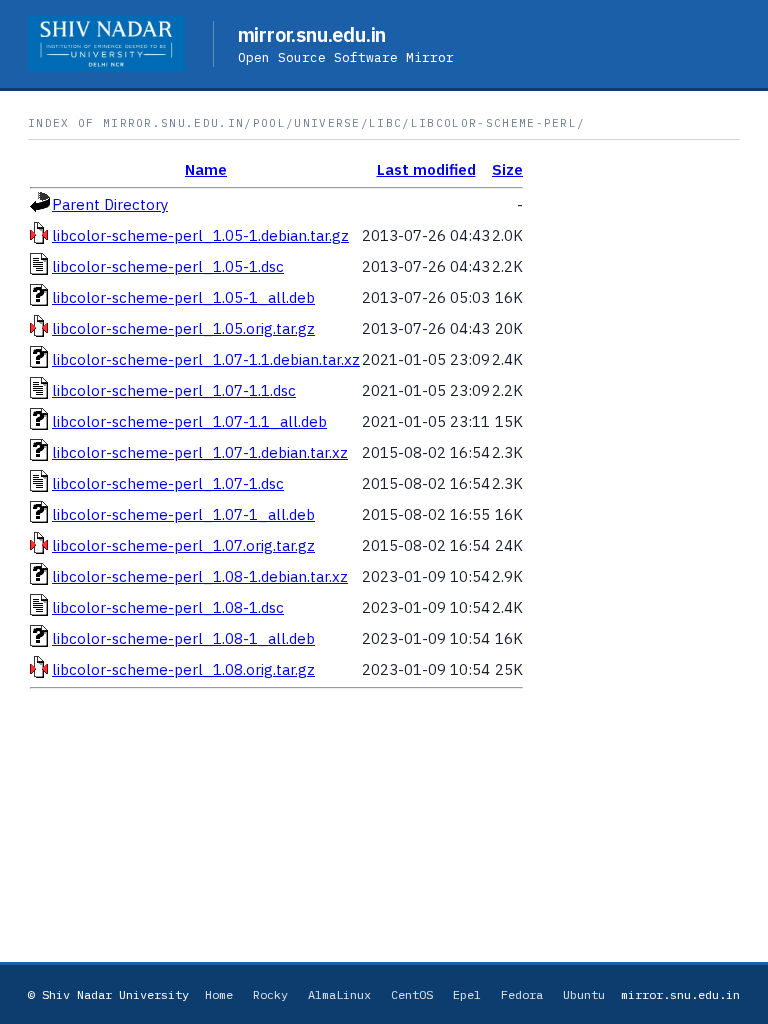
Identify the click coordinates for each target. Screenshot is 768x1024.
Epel (467, 994)
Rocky (270, 994)
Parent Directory (110, 204)
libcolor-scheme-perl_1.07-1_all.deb (183, 514)
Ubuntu (584, 994)
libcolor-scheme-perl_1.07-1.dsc (168, 483)
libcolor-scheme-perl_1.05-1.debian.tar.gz (200, 235)
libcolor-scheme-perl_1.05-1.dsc (168, 266)
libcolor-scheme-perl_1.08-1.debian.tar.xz (200, 576)
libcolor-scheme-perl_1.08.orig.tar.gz (183, 669)
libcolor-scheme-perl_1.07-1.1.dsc (174, 390)
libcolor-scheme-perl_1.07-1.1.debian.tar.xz (206, 359)
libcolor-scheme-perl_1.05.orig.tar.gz (183, 328)
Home (219, 994)
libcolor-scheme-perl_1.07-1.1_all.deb (189, 421)
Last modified (426, 169)
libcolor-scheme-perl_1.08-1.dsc (168, 607)
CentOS (412, 994)
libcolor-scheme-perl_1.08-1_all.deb (183, 638)
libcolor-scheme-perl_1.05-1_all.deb (183, 297)
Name (206, 169)
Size (507, 169)
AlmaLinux (339, 994)
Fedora (522, 994)
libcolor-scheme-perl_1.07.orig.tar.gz (183, 545)
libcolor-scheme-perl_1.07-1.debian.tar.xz (200, 452)
